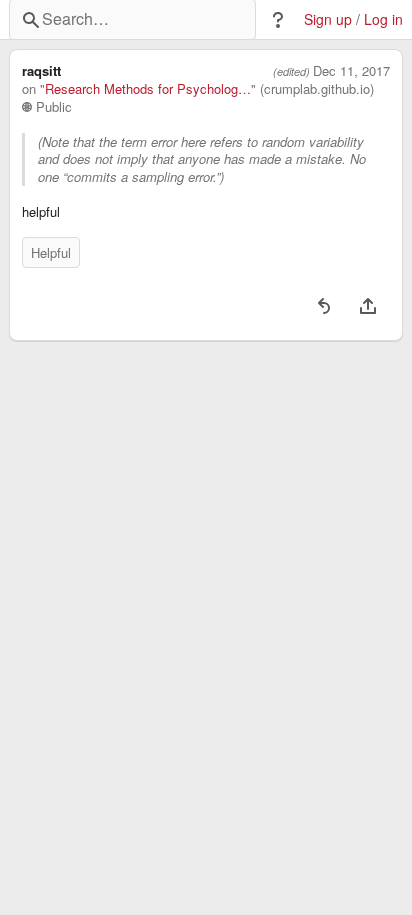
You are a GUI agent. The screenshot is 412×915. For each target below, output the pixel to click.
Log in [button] (383, 19)
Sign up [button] (328, 19)
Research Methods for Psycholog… (148, 89)
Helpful (51, 252)
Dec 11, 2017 (351, 71)
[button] (278, 20)
